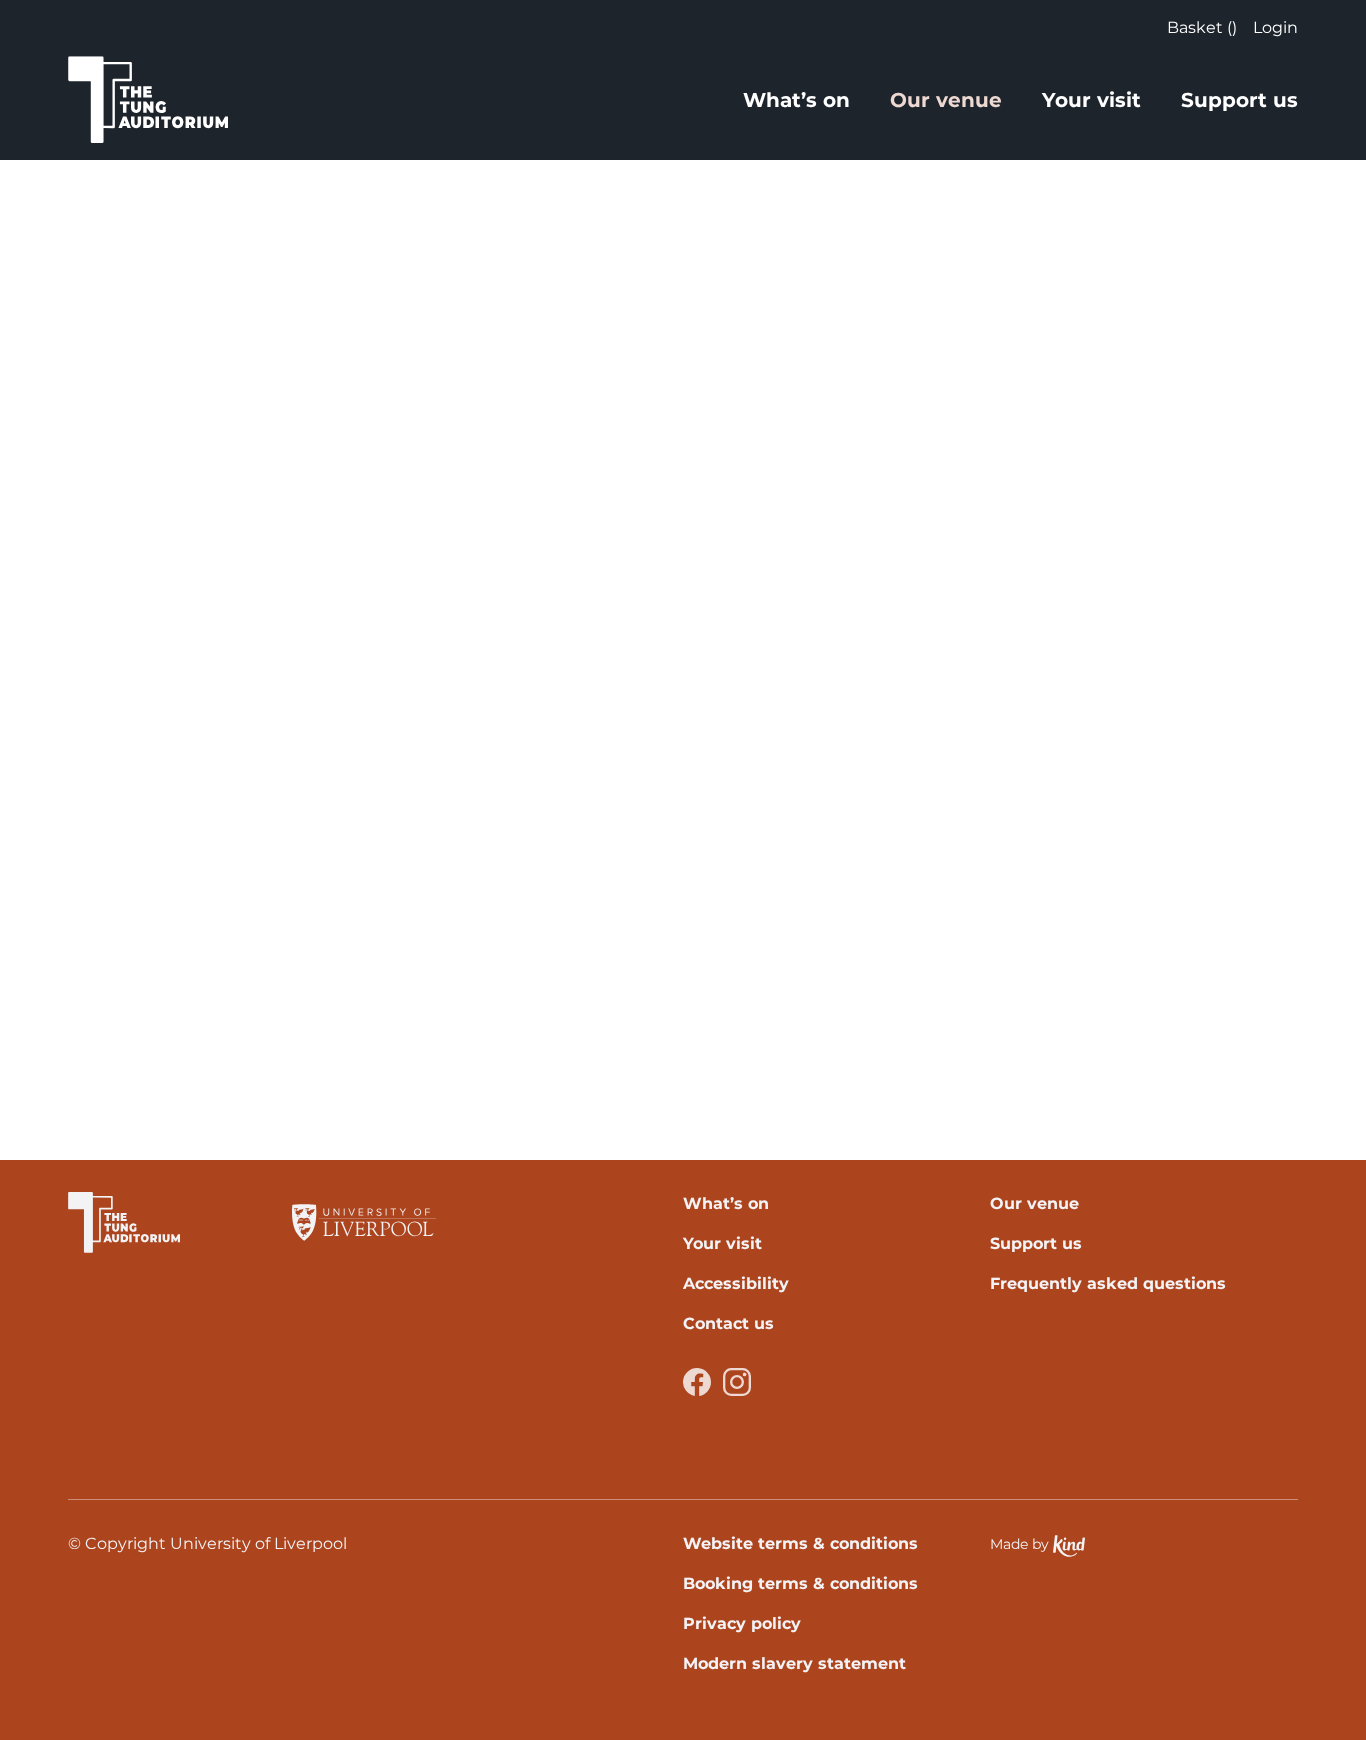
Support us (1239, 100)
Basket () (1202, 27)
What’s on (796, 100)
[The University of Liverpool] (364, 1222)
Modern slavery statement (794, 1663)
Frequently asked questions (1108, 1283)
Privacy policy (742, 1623)
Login (1275, 27)
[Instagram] (737, 1382)
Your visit (1091, 100)
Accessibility (736, 1283)
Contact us (728, 1323)
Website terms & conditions (800, 1543)
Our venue (946, 100)
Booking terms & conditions (800, 1583)
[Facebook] (697, 1382)
